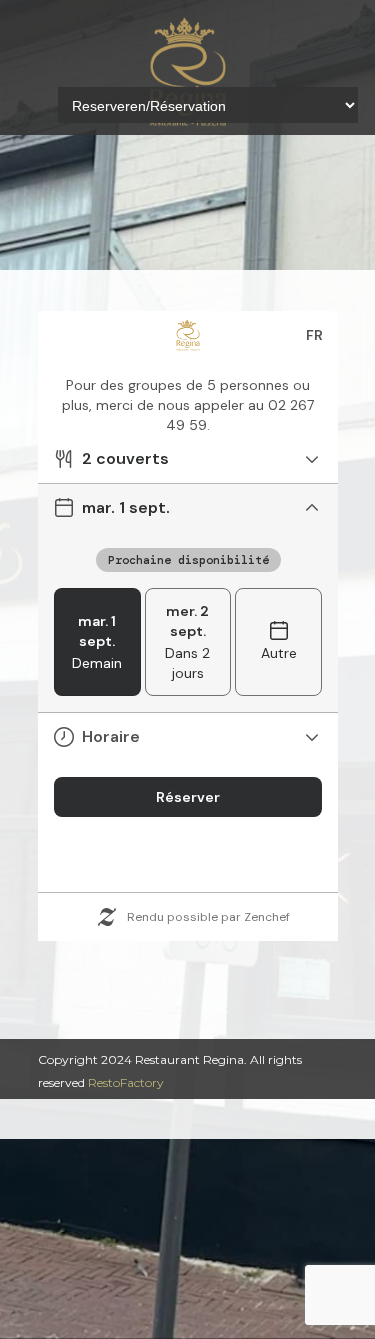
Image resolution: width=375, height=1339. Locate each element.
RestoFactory (126, 1082)
